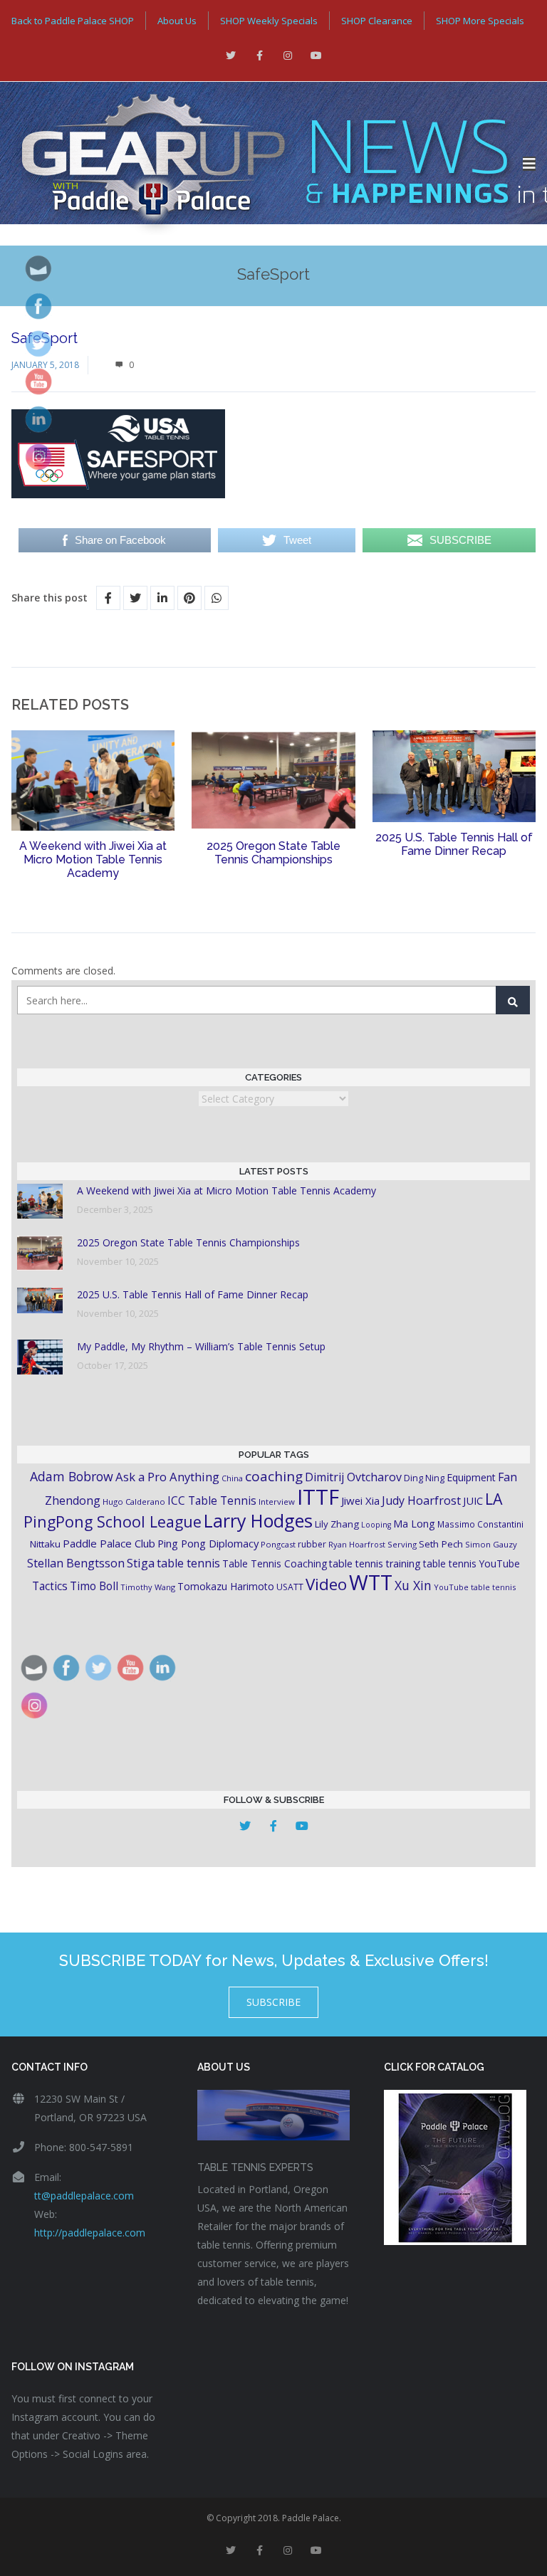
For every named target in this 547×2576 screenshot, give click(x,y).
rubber (312, 1544)
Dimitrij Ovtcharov (353, 1477)
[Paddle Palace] (261, 164)
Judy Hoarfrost (421, 1500)
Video (326, 1584)
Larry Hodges (258, 1520)
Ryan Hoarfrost (357, 1544)
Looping (376, 1525)
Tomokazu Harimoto (226, 1586)
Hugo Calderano (134, 1502)
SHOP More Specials (480, 21)
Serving (402, 1544)
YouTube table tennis (475, 1587)
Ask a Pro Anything (167, 1477)
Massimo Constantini (480, 1524)
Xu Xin (413, 1585)
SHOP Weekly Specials (269, 21)
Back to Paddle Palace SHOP (73, 21)
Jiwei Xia (360, 1500)
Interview (277, 1502)
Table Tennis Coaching (275, 1563)
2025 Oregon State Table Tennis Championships (273, 853)
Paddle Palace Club (109, 1543)
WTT (371, 1582)
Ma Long (414, 1524)
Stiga (141, 1563)
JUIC (473, 1500)
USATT (290, 1587)
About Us (177, 21)
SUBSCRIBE (273, 2002)
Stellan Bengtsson (76, 1563)
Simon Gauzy (491, 1544)
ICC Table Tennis (212, 1500)
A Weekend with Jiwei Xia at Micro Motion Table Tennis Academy (93, 859)
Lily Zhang (337, 1524)
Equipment (471, 1477)
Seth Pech (441, 1544)
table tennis (188, 1563)
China (232, 1478)
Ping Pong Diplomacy (208, 1543)
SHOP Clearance (377, 21)
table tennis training (375, 1563)
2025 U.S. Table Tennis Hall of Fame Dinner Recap (454, 844)
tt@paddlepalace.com (84, 2196)
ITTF (318, 1497)
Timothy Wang (148, 1587)
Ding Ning (424, 1478)
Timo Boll (94, 1586)
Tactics (50, 1586)
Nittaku (45, 1544)
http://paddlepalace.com (90, 2233)
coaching (274, 1476)
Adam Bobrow (72, 1476)
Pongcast (278, 1544)
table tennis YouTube (472, 1563)
